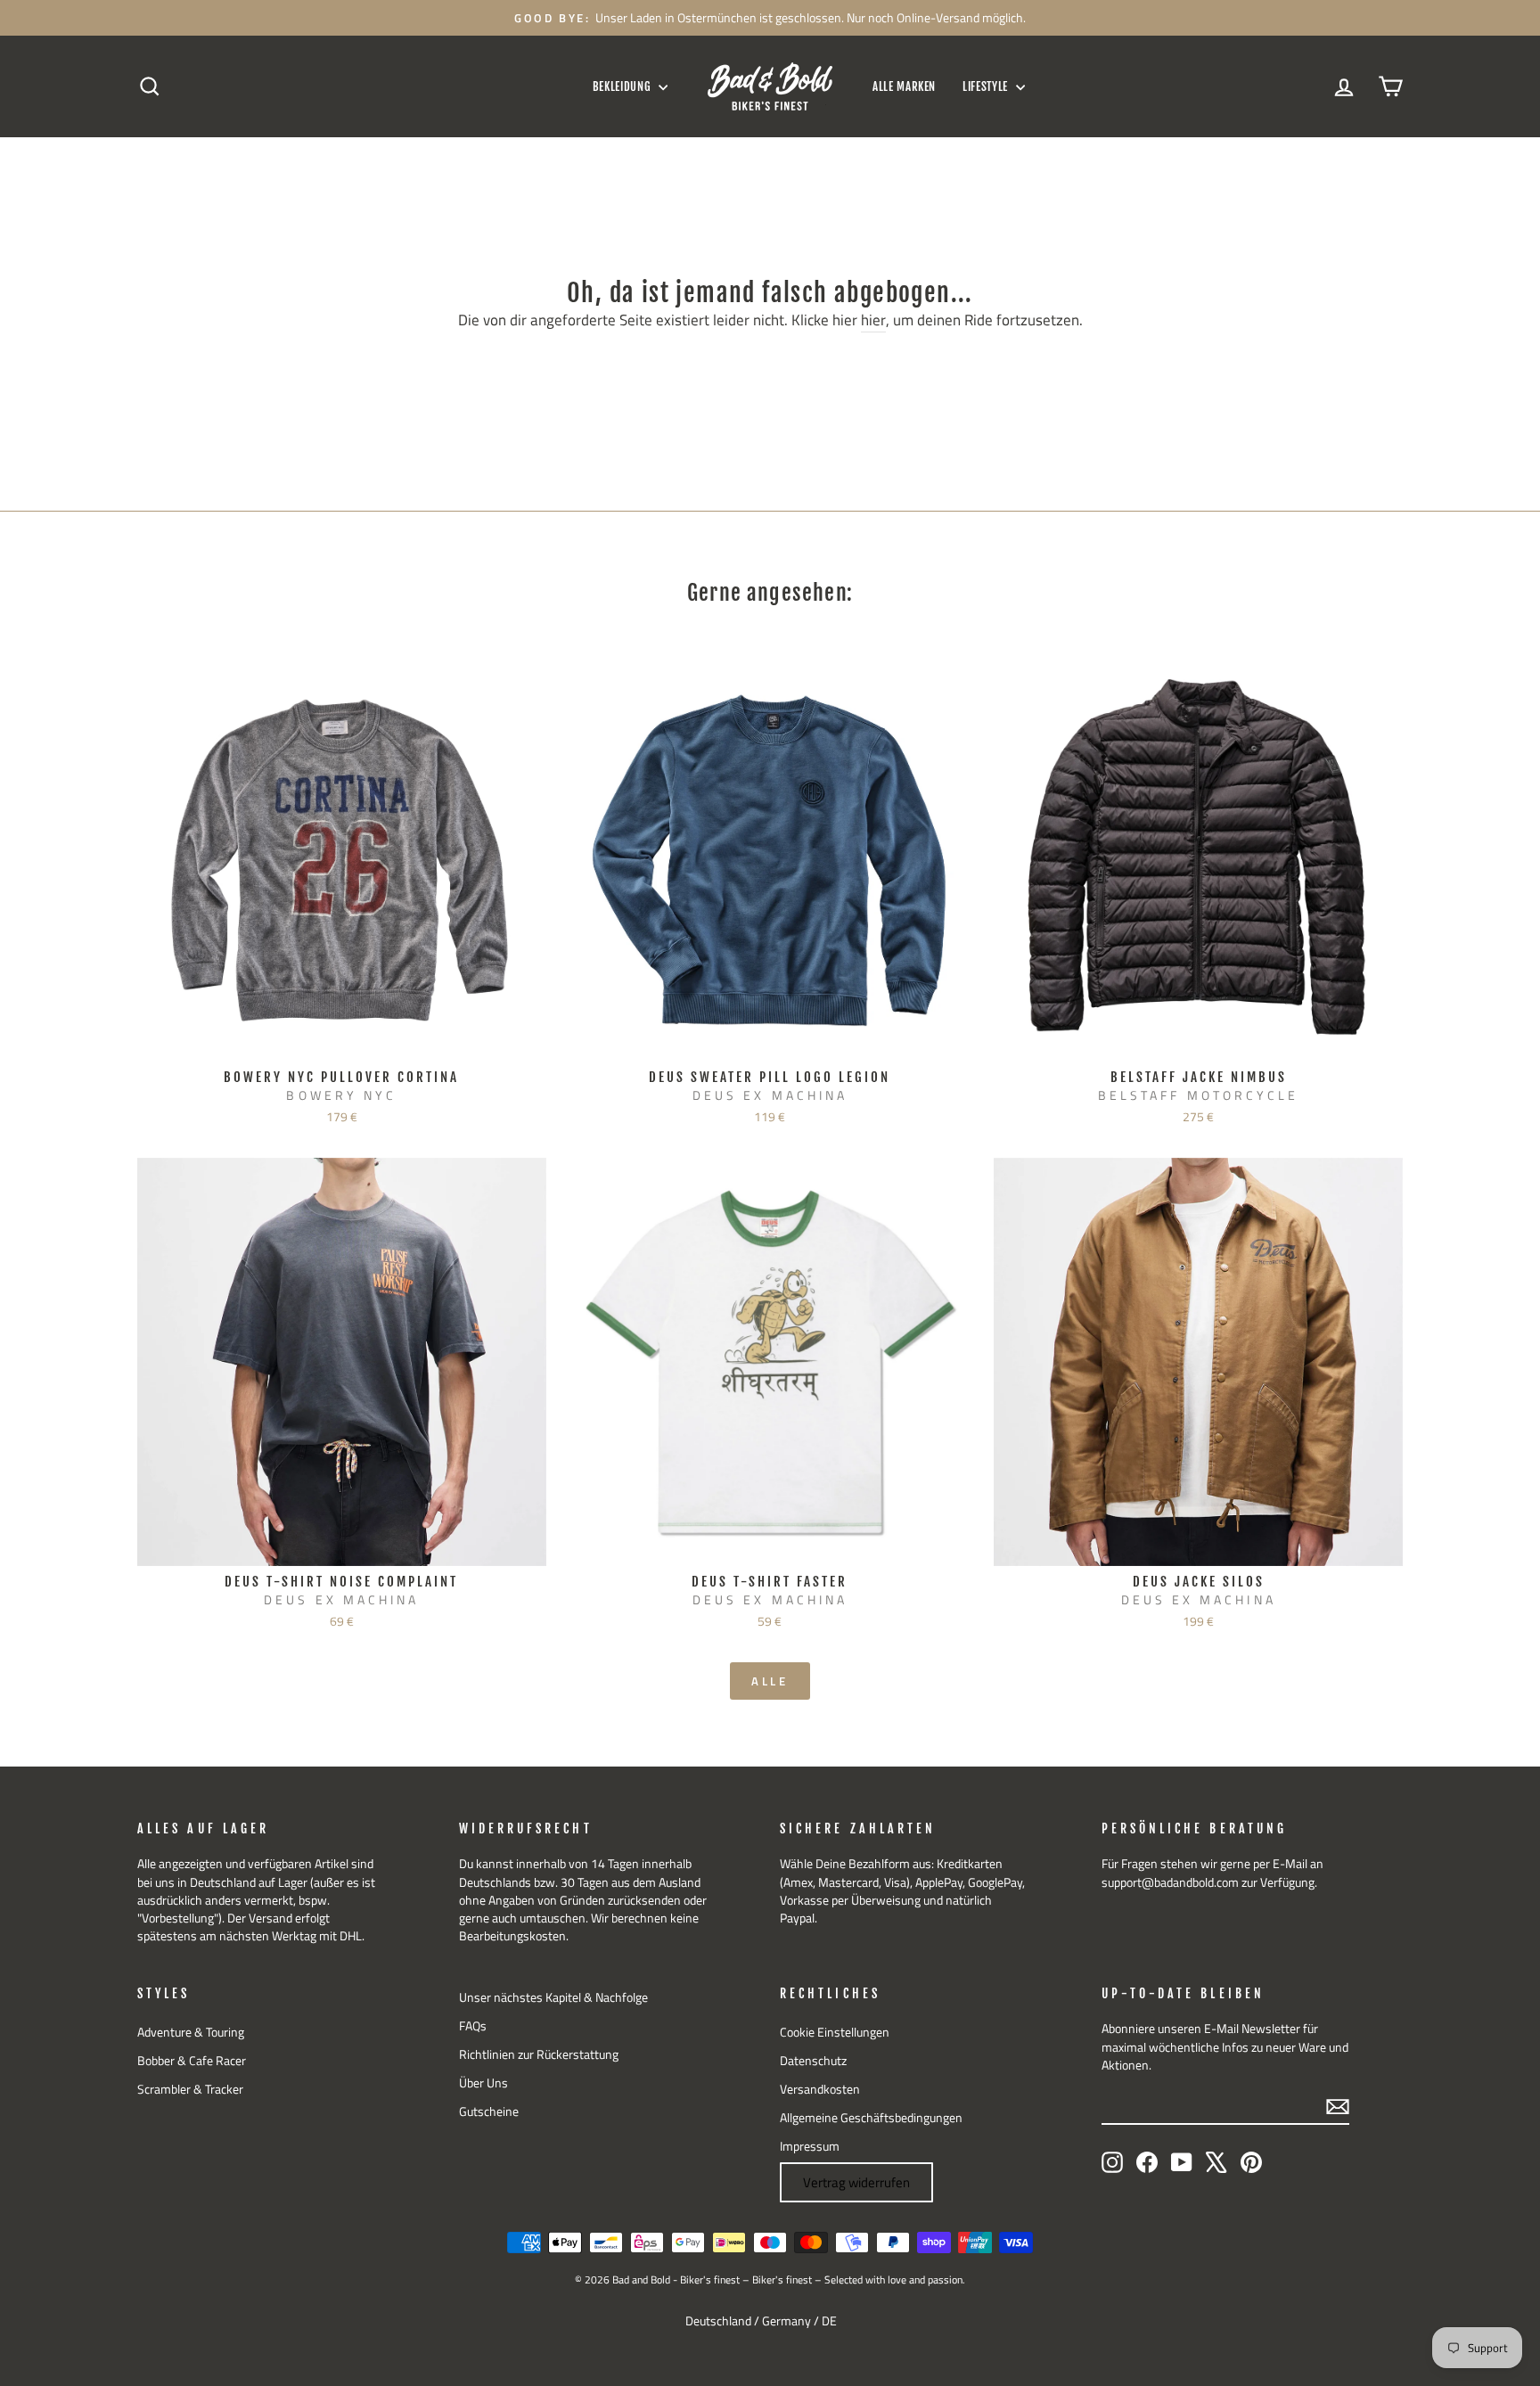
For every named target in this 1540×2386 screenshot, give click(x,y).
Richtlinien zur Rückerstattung (539, 2054)
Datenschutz (813, 2061)
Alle (770, 1681)
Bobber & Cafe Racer (192, 2061)
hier (873, 321)
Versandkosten (820, 2089)
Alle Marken (904, 86)
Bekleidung (623, 86)
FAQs (473, 2026)
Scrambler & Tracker (190, 2089)
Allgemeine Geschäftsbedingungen (871, 2118)
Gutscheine (489, 2111)
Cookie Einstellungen (835, 2032)
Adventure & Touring (191, 2032)
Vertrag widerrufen (856, 2182)
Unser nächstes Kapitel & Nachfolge (553, 1997)
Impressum (810, 2146)
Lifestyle (987, 86)
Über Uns (483, 2083)
